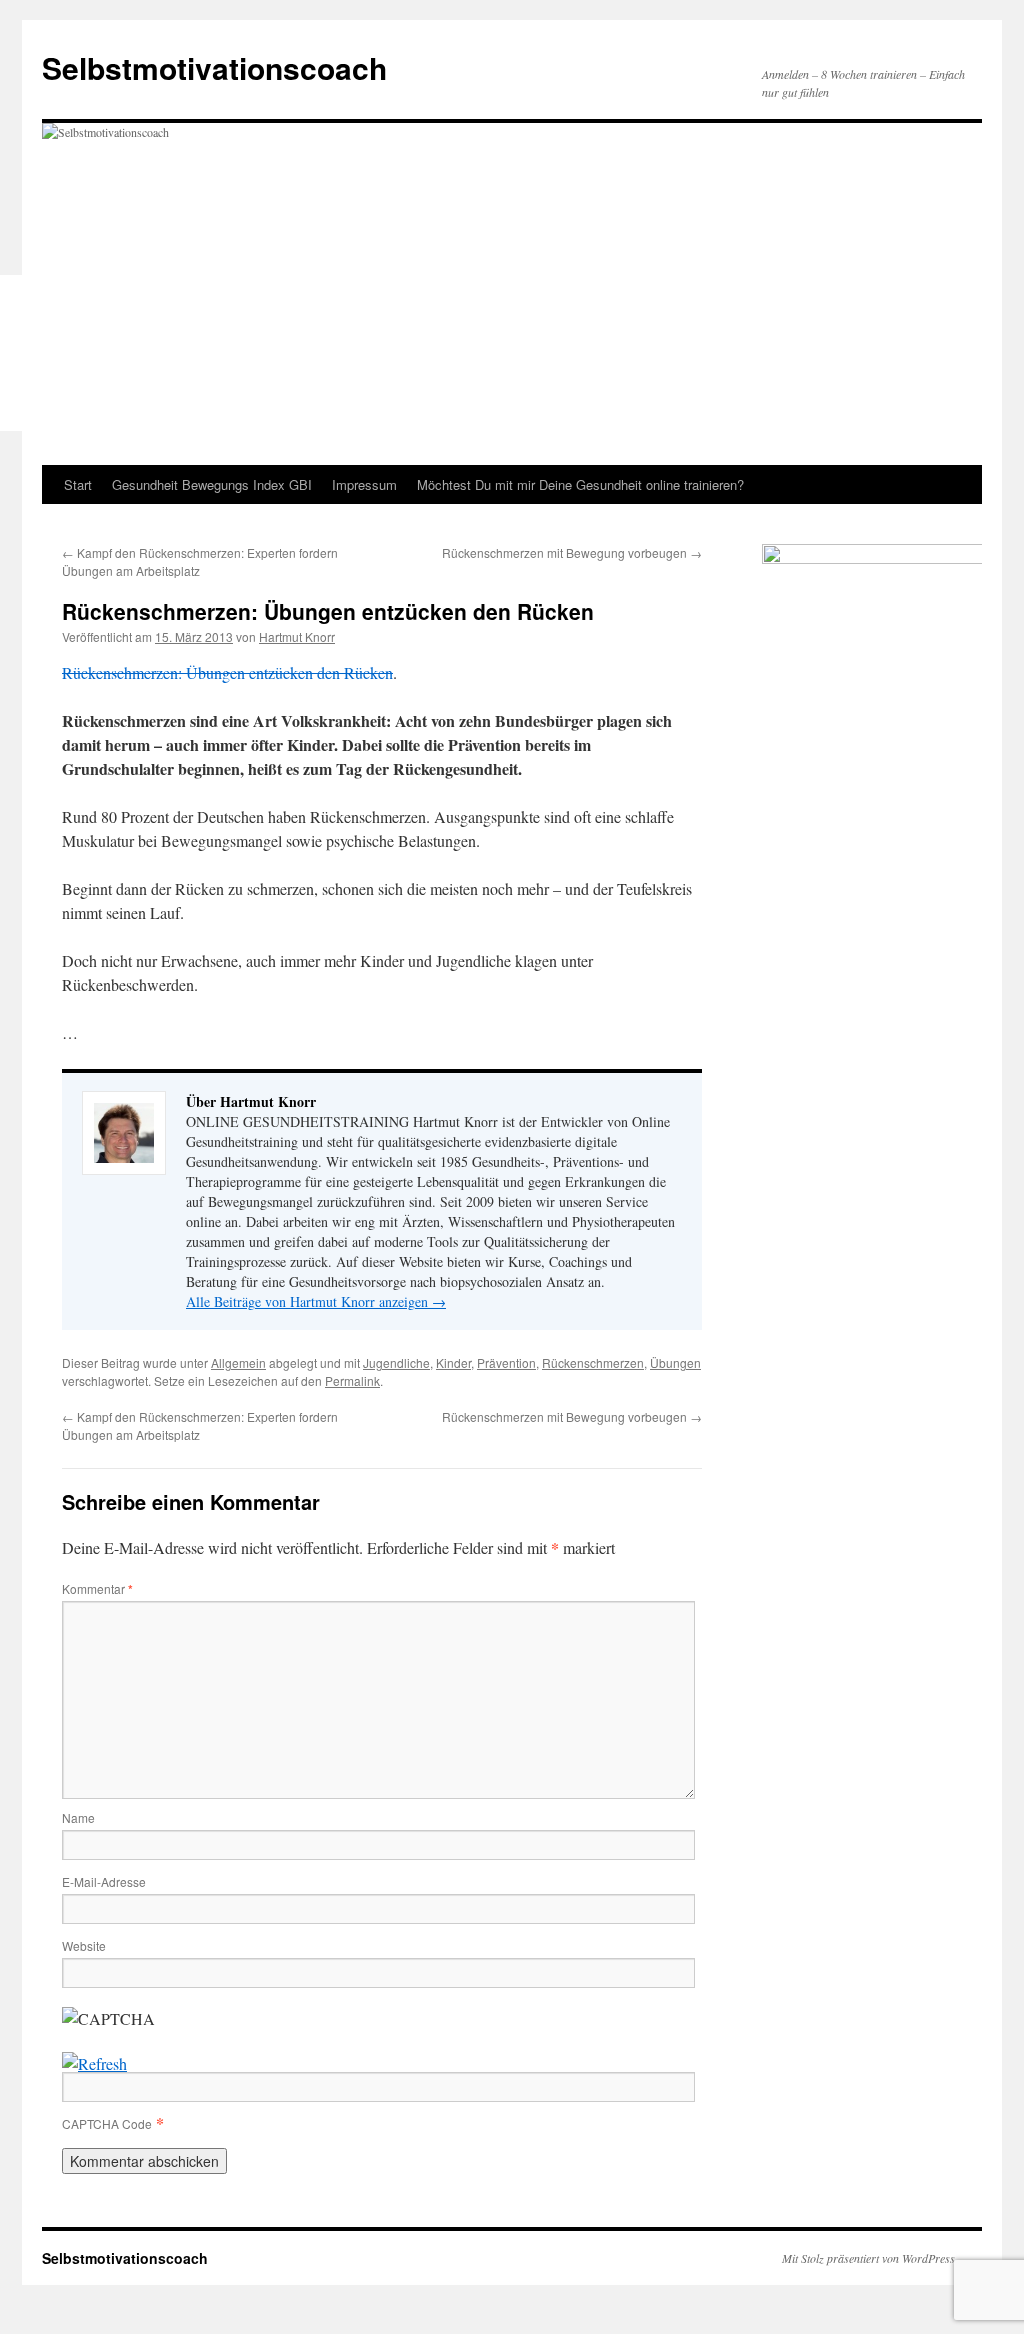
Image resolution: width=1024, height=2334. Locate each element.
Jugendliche (396, 1362)
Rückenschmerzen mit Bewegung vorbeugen (572, 552)
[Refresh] (94, 2063)
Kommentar (97, 1588)
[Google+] (18, 341)
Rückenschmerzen (593, 1362)
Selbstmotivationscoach (214, 67)
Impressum (364, 484)
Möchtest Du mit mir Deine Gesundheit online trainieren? (580, 484)
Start (78, 484)
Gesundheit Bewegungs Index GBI (212, 484)
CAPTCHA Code (107, 2123)
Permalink (352, 1380)
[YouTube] (18, 413)
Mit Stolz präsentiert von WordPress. (870, 2258)
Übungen (675, 1362)
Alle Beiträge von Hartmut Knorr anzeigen (316, 1301)
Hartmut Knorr (297, 636)
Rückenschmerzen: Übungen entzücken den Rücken (227, 672)
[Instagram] (18, 389)
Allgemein (238, 1362)
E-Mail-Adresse (104, 1881)
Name (78, 1817)
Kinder (453, 1362)
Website (84, 1945)
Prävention (506, 1362)
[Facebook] (18, 293)
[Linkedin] (18, 365)
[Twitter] (18, 317)
